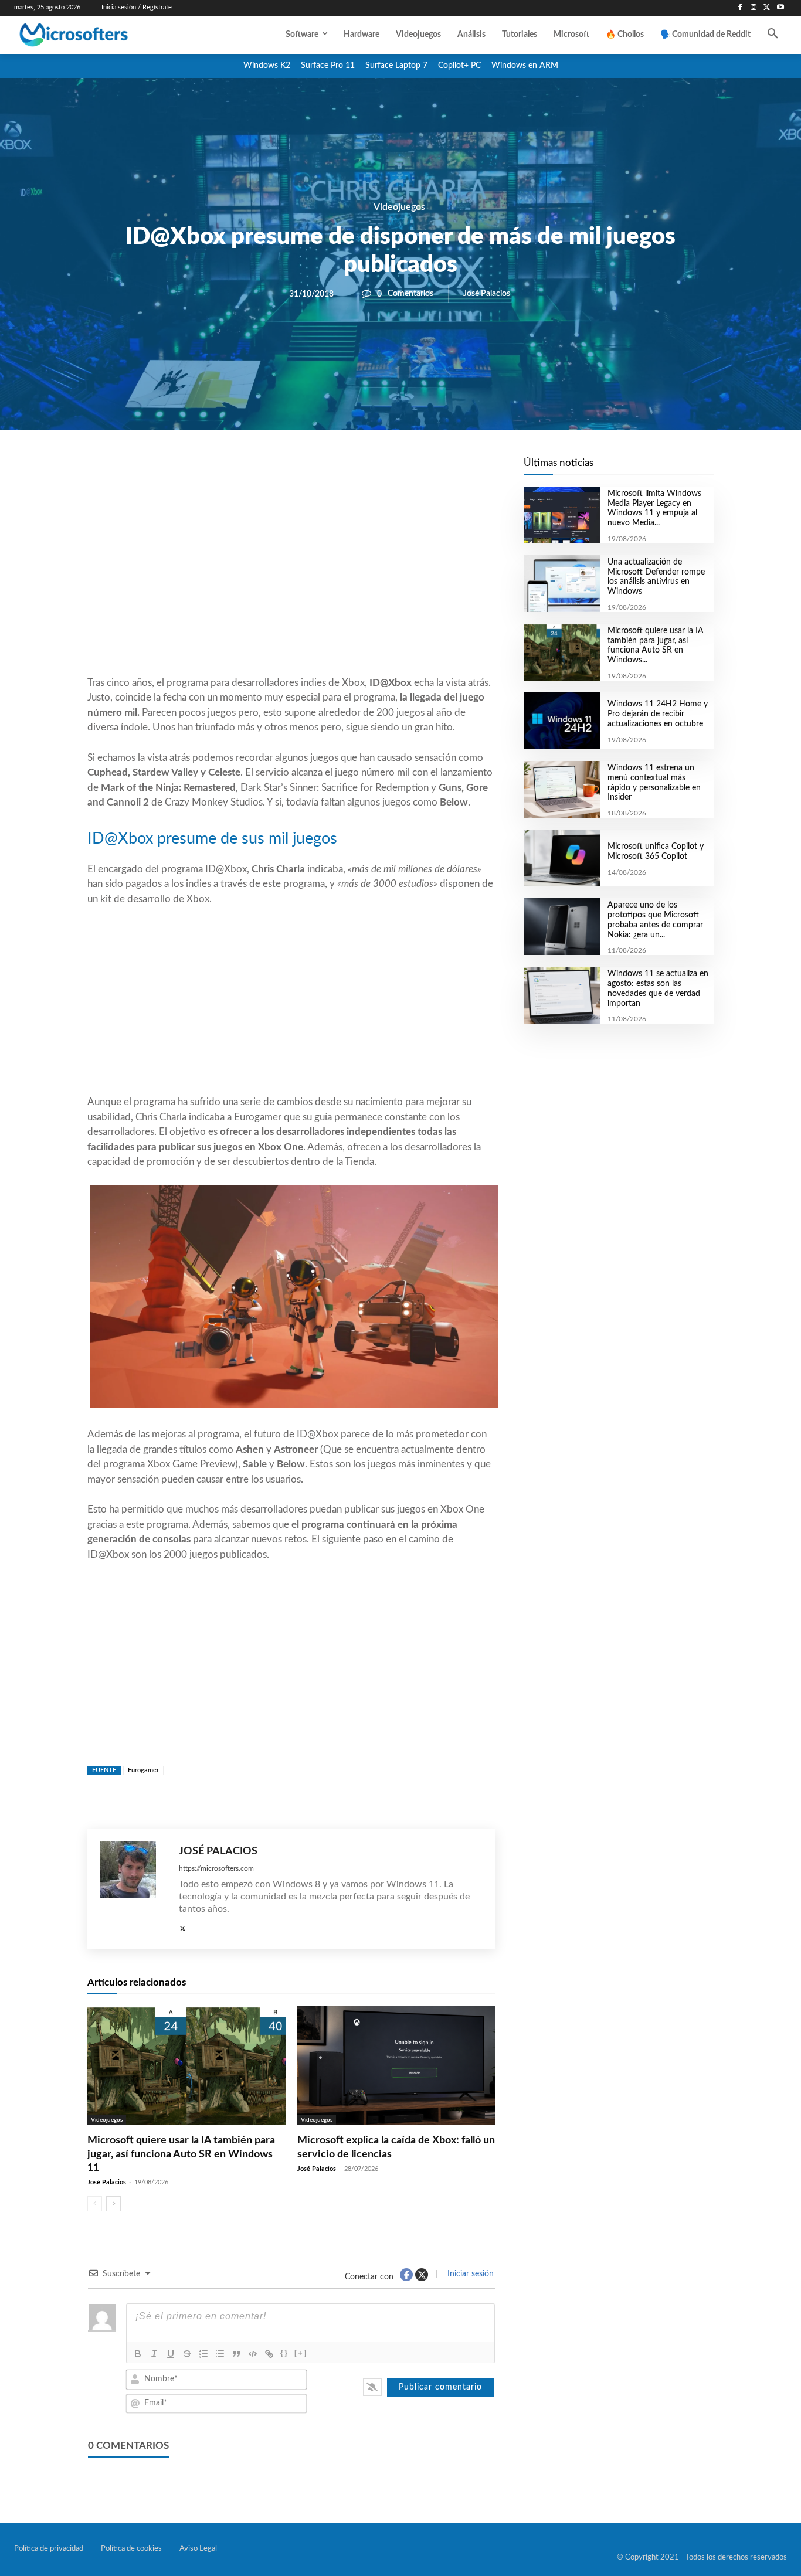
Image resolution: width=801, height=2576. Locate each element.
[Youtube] (780, 8)
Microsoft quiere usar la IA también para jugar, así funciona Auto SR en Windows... (656, 645)
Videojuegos (399, 207)
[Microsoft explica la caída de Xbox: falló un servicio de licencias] (396, 2066)
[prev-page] (95, 2204)
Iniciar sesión (469, 2274)
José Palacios (487, 294)
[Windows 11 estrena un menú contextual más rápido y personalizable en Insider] (561, 789)
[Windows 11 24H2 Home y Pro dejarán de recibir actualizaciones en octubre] (561, 721)
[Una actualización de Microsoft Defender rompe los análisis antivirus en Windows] (561, 584)
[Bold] (138, 2354)
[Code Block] (253, 2354)
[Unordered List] (220, 2354)
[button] (773, 35)
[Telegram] (385, 470)
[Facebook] (740, 8)
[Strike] (187, 2354)
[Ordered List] (203, 2354)
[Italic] (154, 2354)
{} (284, 2353)
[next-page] (113, 2204)
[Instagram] (754, 8)
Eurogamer (143, 1770)
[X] (767, 8)
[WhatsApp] (331, 470)
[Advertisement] (291, 581)
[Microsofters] (99, 35)
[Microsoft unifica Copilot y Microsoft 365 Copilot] (561, 858)
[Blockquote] (236, 2354)
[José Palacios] (133, 1889)
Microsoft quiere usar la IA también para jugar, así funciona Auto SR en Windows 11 (181, 2154)
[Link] (269, 2354)
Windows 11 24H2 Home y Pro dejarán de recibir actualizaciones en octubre (658, 714)
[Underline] (171, 2354)
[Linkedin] (358, 470)
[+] (301, 2353)
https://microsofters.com (216, 1868)
